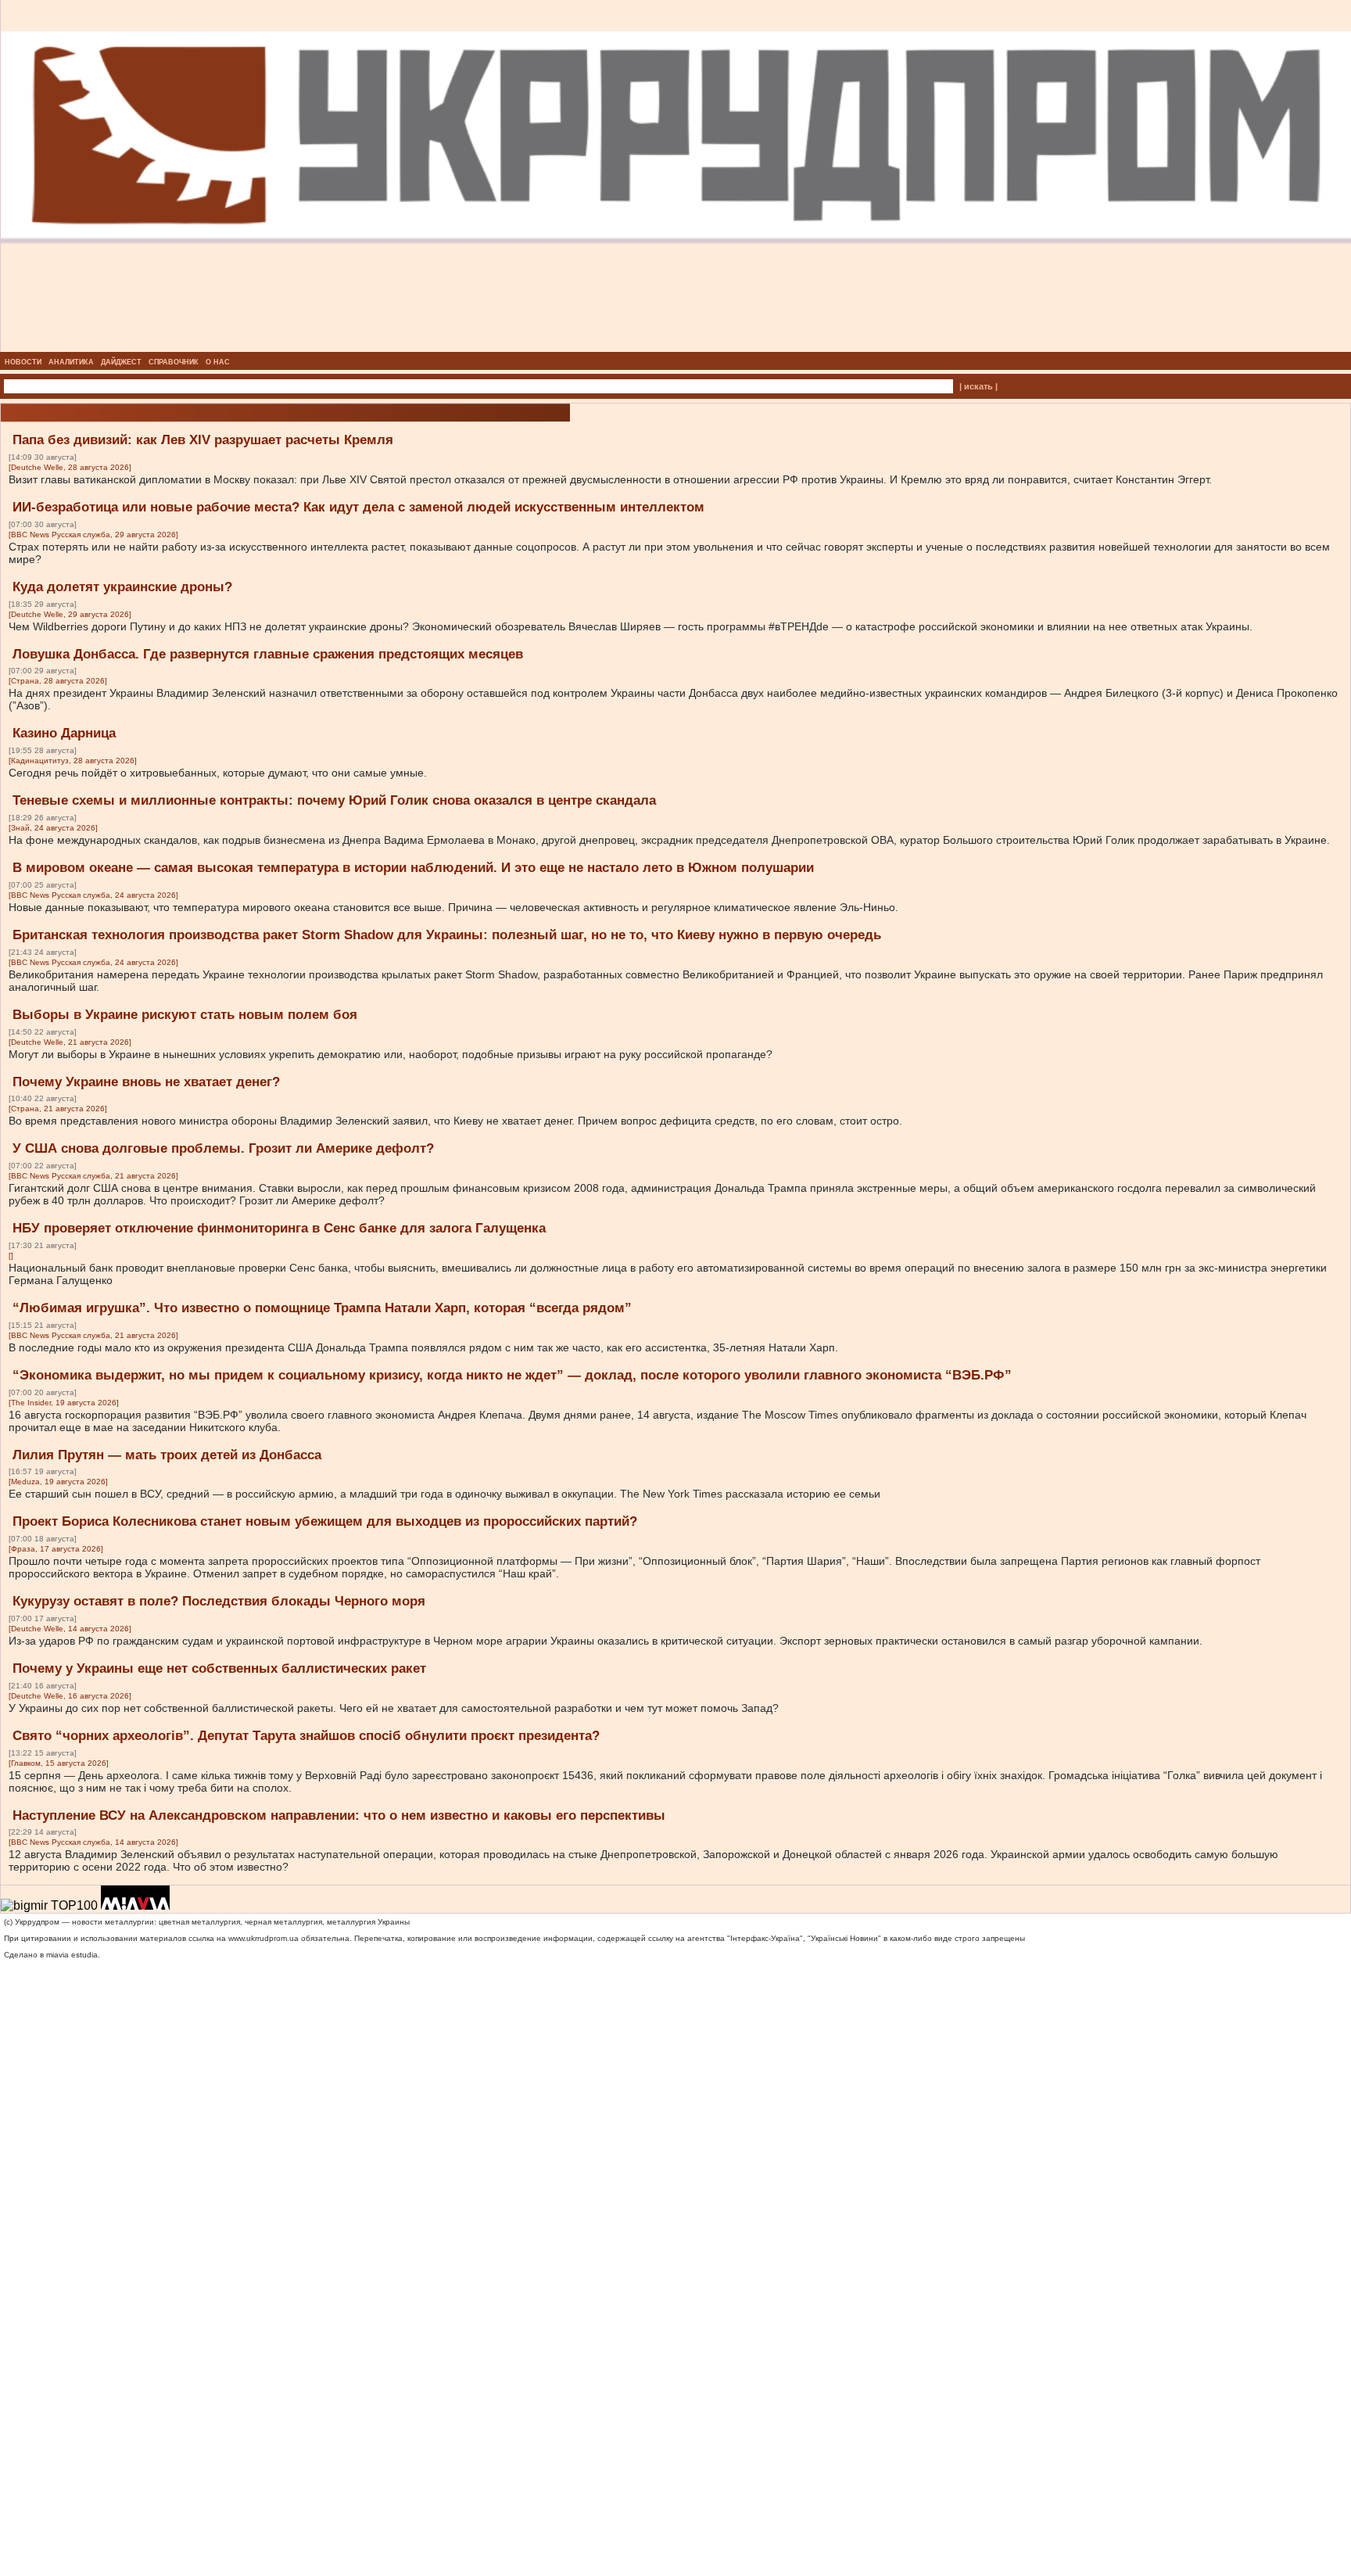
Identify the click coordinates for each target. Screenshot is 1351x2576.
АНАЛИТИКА (71, 362)
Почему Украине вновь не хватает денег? (146, 1082)
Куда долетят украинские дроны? (122, 587)
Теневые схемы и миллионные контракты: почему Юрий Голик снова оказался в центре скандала (334, 800)
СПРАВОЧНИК (174, 362)
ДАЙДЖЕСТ (121, 362)
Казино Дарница (64, 733)
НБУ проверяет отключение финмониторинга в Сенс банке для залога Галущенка (279, 1228)
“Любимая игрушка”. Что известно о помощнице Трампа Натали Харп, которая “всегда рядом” (322, 1308)
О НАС (218, 362)
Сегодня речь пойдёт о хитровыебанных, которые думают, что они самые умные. (218, 773)
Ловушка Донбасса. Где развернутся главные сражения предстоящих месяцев (268, 654)
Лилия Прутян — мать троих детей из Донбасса (167, 1455)
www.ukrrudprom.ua (263, 1938)
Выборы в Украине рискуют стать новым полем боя (185, 1015)
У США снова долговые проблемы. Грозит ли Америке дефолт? (223, 1148)
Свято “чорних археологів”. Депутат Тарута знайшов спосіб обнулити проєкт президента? (306, 1736)
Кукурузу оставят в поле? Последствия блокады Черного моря (219, 1601)
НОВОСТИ (23, 362)
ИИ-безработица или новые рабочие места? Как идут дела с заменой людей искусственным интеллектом (358, 507)
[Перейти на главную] (676, 347)
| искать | (978, 386)
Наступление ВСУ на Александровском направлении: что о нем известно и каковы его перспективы (339, 1815)
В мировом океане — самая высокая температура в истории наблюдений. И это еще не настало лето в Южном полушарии (413, 868)
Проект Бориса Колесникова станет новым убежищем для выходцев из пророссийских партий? (325, 1521)
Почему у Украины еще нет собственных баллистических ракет (219, 1668)
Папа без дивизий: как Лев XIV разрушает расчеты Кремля (203, 440)
